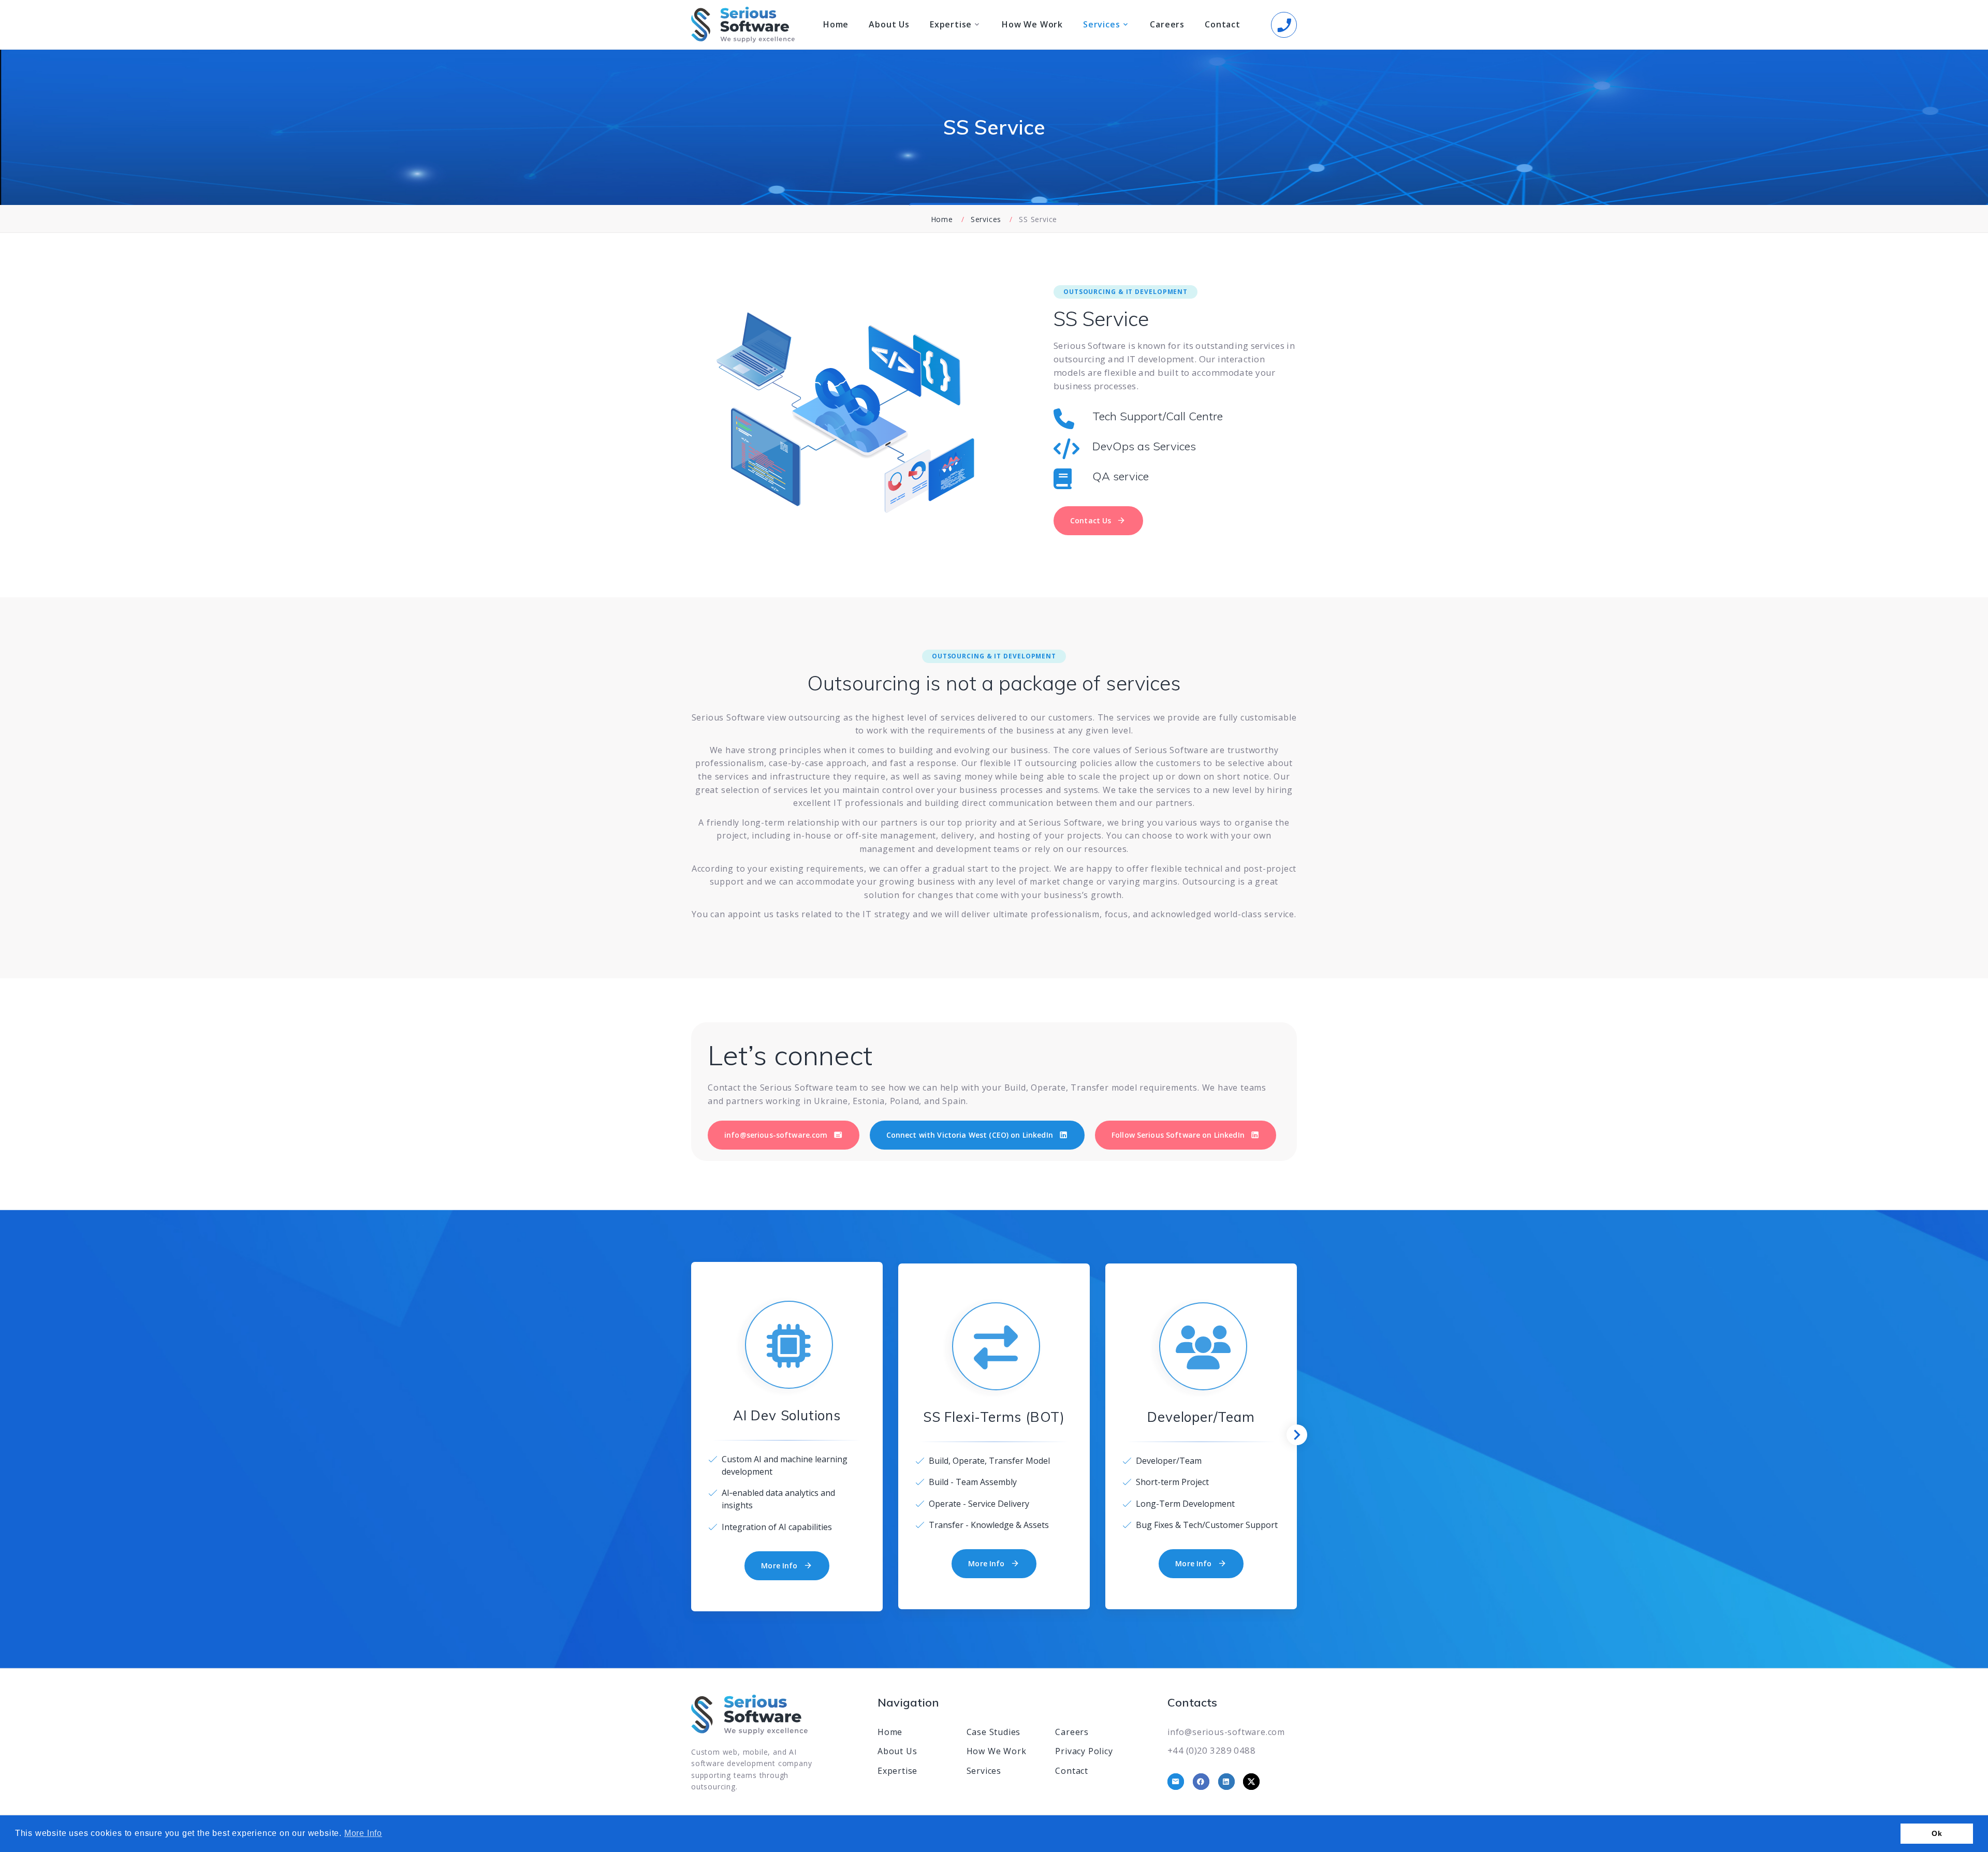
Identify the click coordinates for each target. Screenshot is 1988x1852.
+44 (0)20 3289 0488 (1211, 1750)
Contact (1223, 25)
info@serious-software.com (1226, 1732)
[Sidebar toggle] (1284, 25)
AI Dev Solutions (787, 1415)
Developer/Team (1201, 1417)
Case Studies (994, 1732)
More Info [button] (363, 1833)
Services (1101, 25)
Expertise (951, 25)
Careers (1167, 25)
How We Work (1032, 25)
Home (836, 25)
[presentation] (1297, 1435)
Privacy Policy (1084, 1751)
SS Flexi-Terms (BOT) (994, 1417)
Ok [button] (1937, 1833)
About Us (889, 25)
